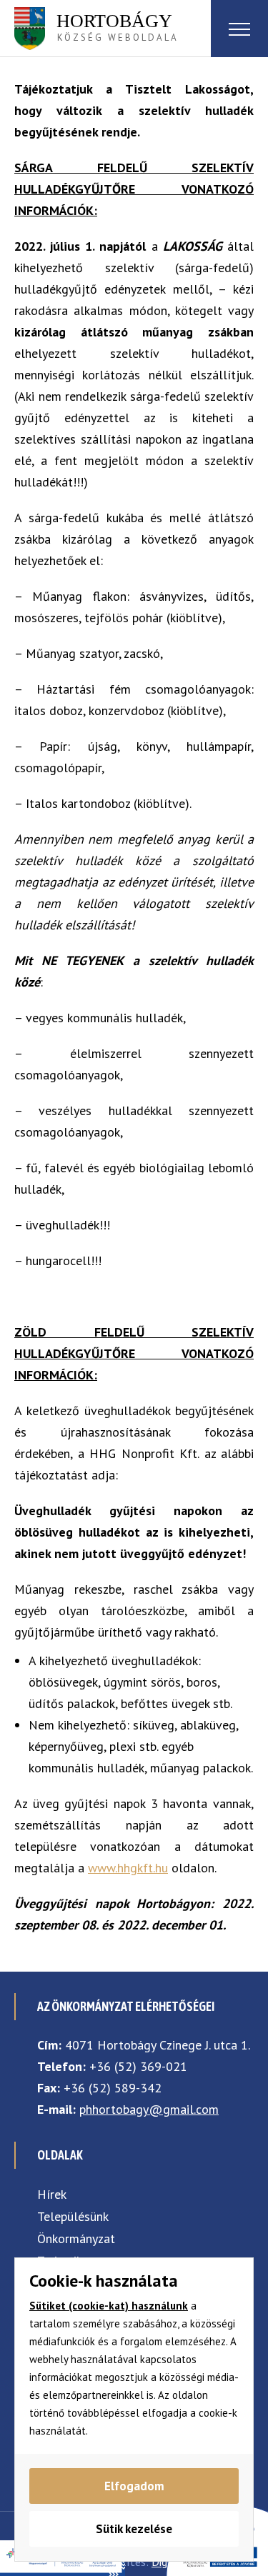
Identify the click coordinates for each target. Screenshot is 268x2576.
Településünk (73, 2216)
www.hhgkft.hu (128, 1868)
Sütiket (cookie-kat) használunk (109, 2306)
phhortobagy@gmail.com (149, 2109)
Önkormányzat (76, 2238)
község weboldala (118, 27)
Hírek (52, 2194)
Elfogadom (134, 2486)
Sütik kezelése (134, 2529)
